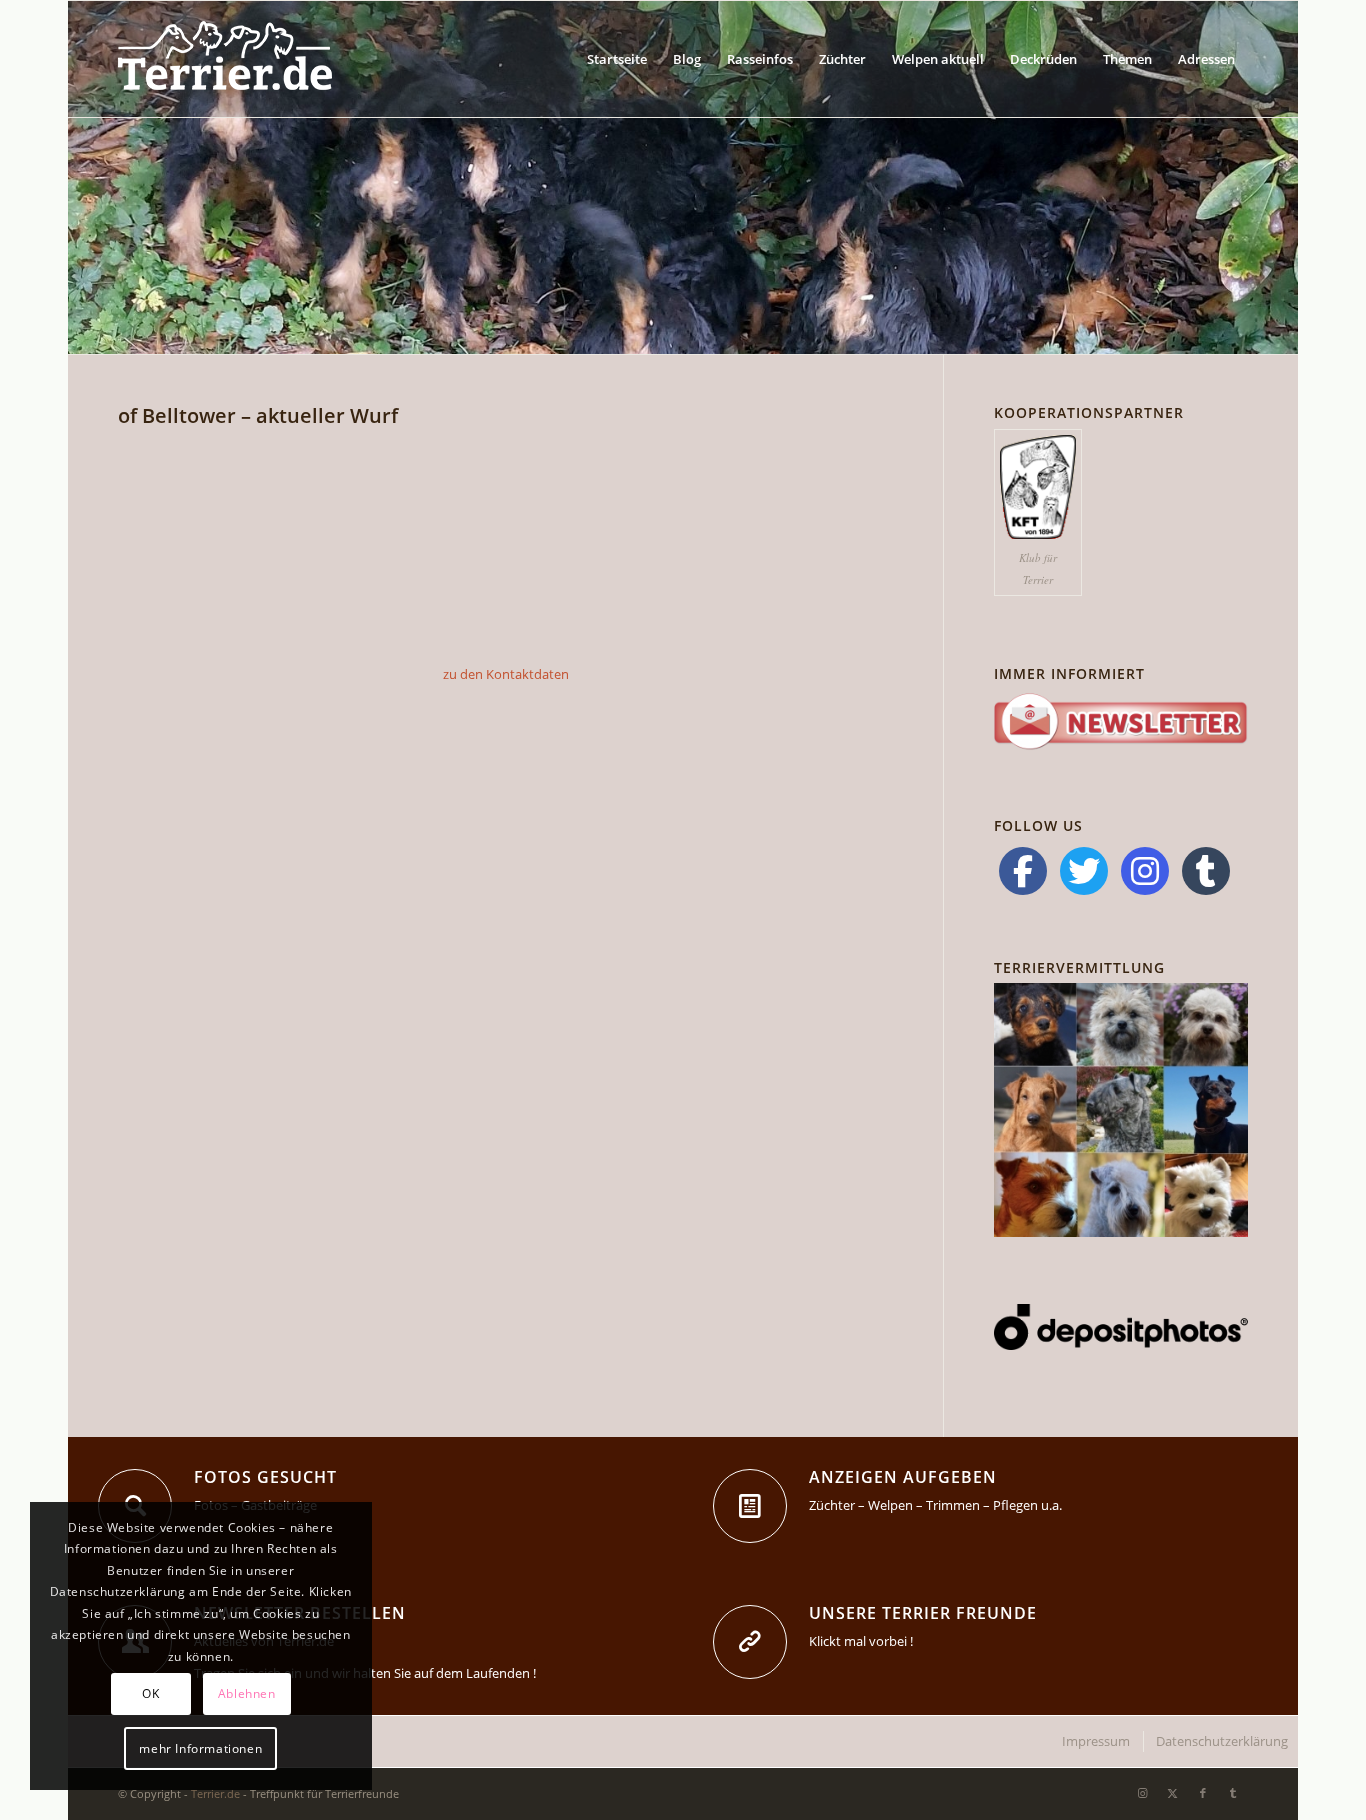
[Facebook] (1023, 871)
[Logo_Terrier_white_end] (225, 59)
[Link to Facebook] (1203, 1793)
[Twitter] (1084, 871)
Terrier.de (215, 1793)
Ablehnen (247, 1693)
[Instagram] (1145, 871)
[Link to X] (1173, 1793)
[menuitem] (617, 59)
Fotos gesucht (265, 1477)
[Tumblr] (1206, 871)
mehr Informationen (200, 1748)
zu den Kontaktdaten (506, 674)
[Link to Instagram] (1143, 1793)
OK (150, 1693)
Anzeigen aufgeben (903, 1477)
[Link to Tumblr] (1233, 1793)
